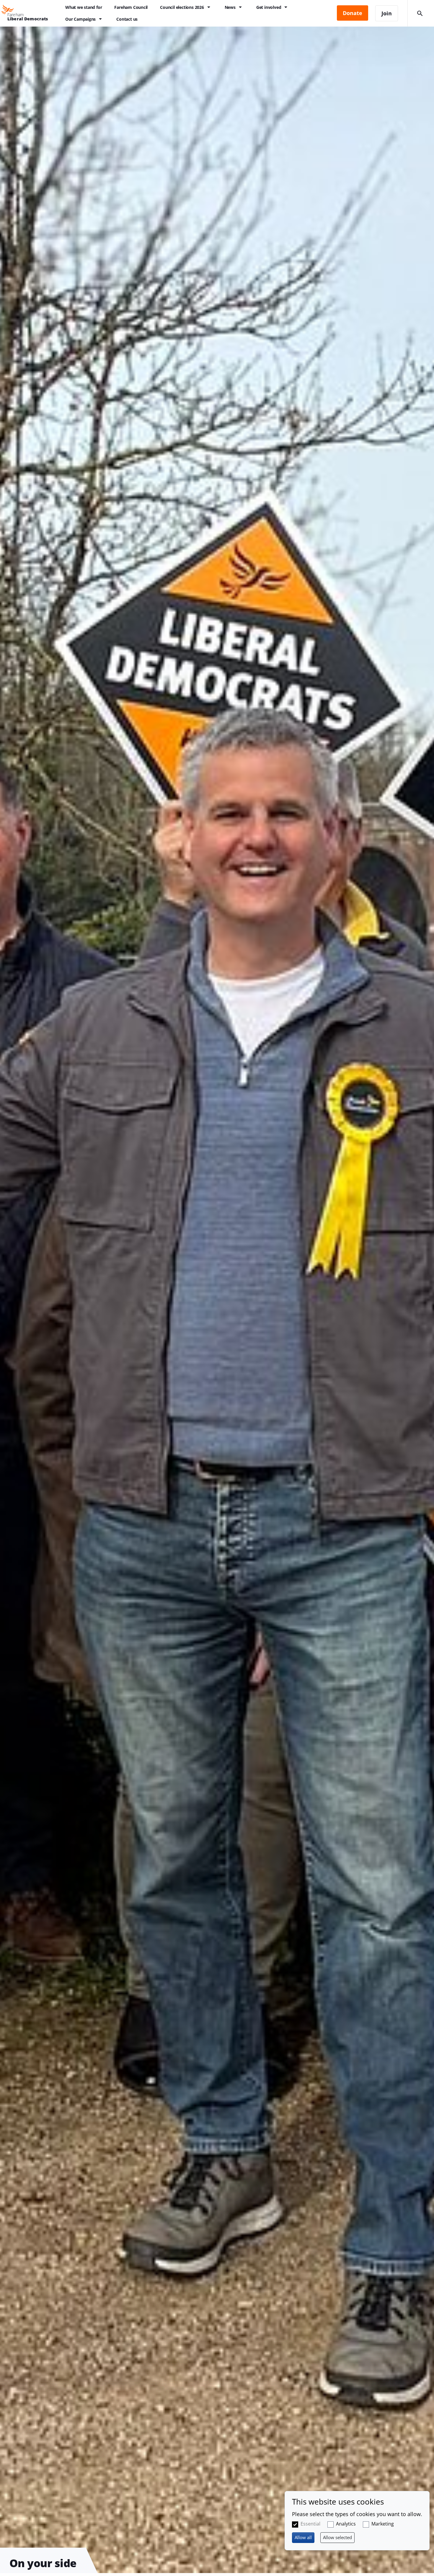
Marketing (383, 2524)
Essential (310, 2524)
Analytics (346, 2524)
